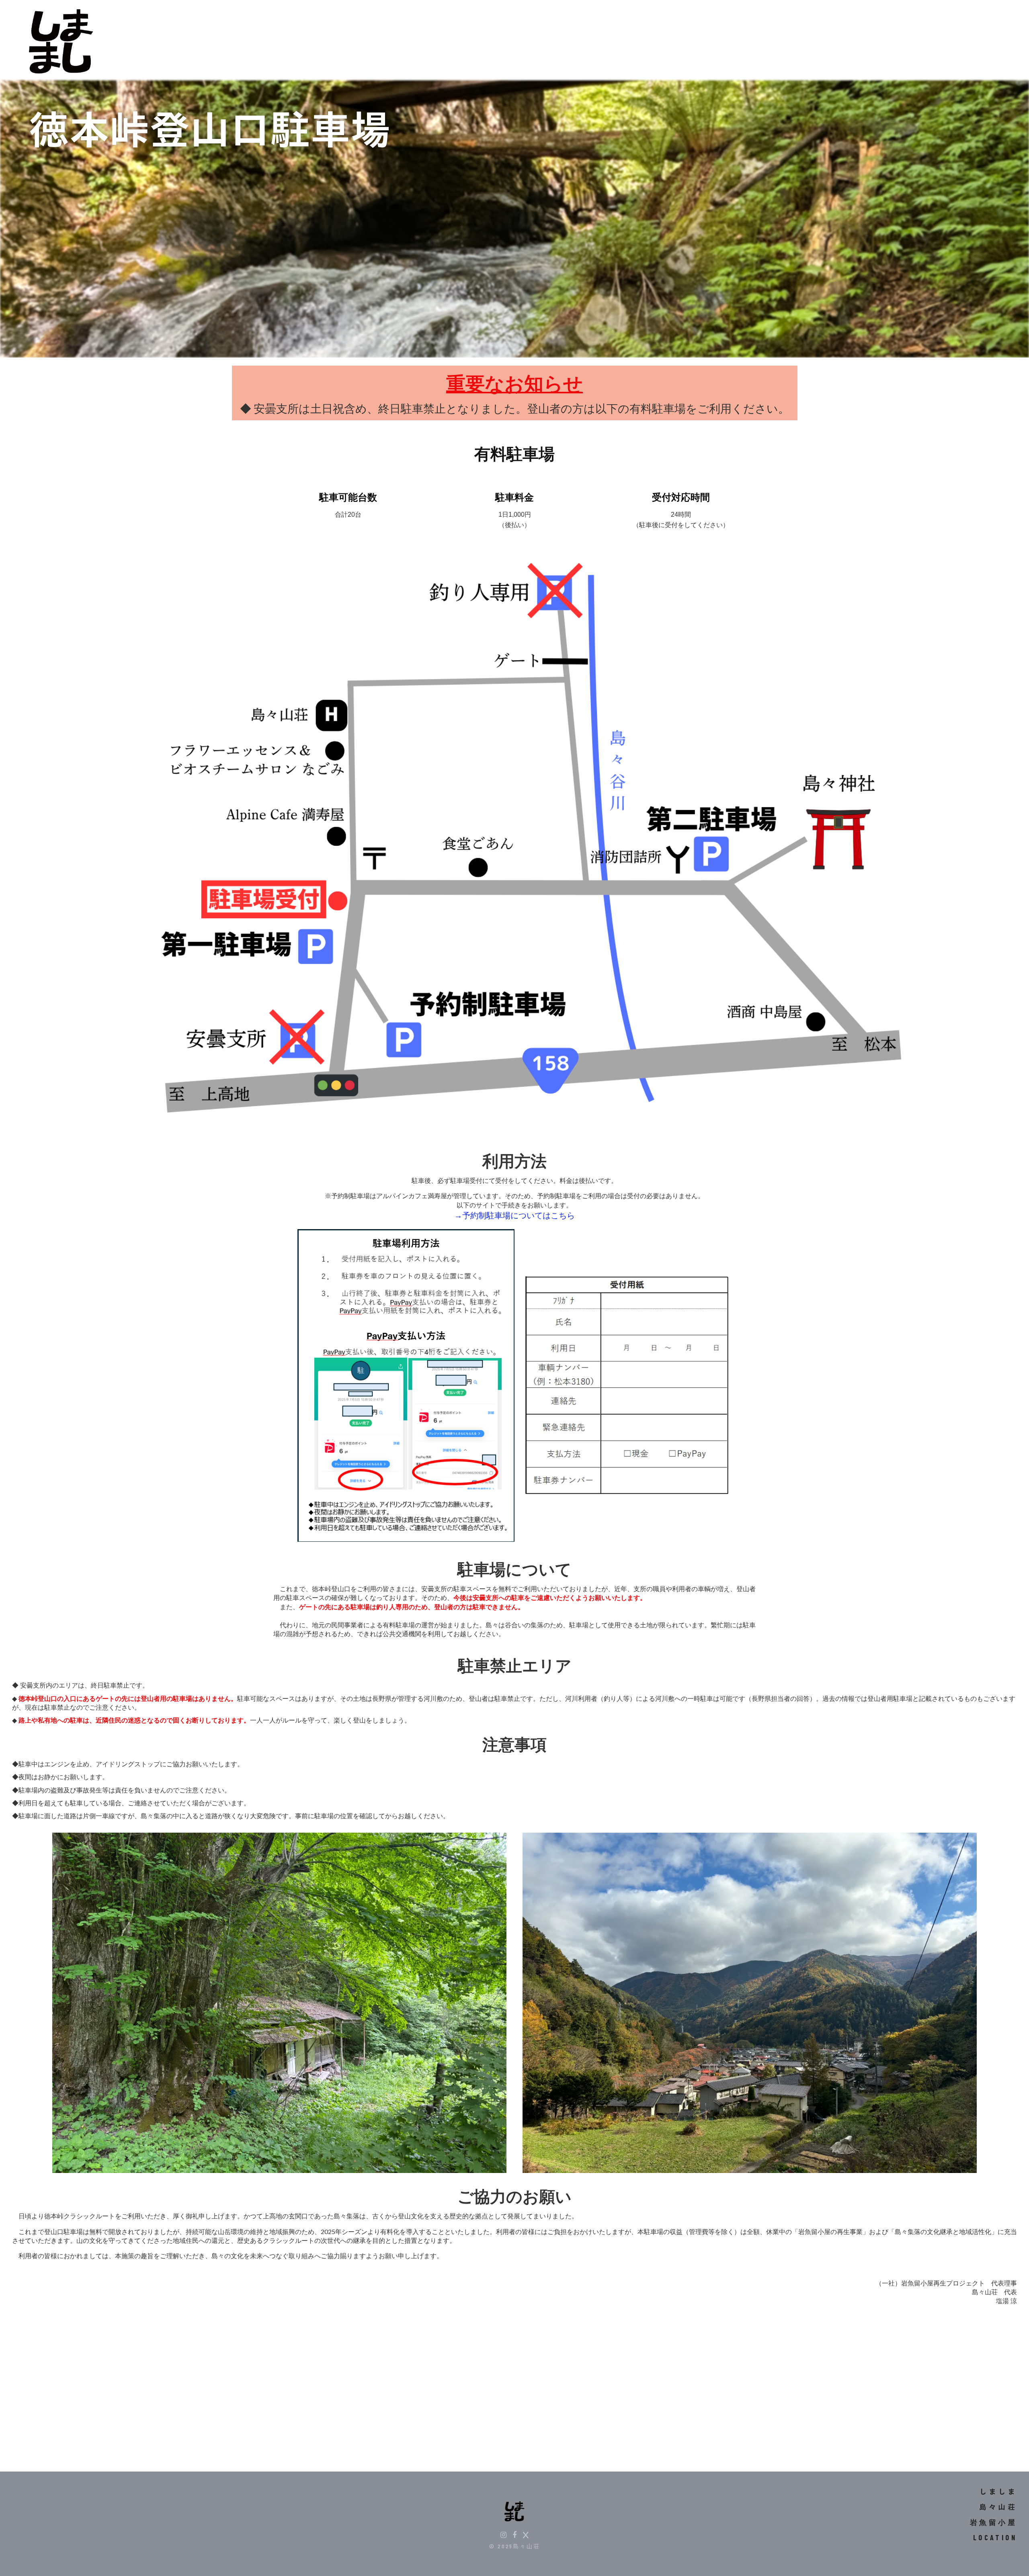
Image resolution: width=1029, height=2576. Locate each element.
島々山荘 (998, 2507)
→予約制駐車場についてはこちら (514, 1215)
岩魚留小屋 (993, 2522)
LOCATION (995, 2537)
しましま (998, 2492)
